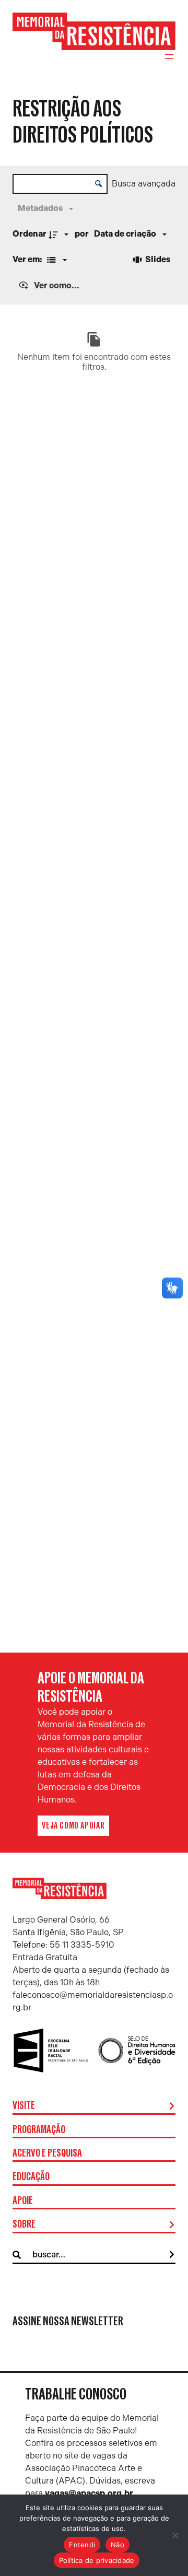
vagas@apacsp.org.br (89, 2493)
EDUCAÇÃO (31, 2177)
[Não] (175, 2535)
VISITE (24, 2106)
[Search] (172, 2255)
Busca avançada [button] (144, 184)
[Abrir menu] (169, 56)
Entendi (82, 2545)
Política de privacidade (97, 2560)
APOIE (23, 2201)
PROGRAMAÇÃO (39, 2130)
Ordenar (30, 234)
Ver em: (28, 259)
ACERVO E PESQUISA (47, 2153)
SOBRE (24, 2224)
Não (118, 2545)
